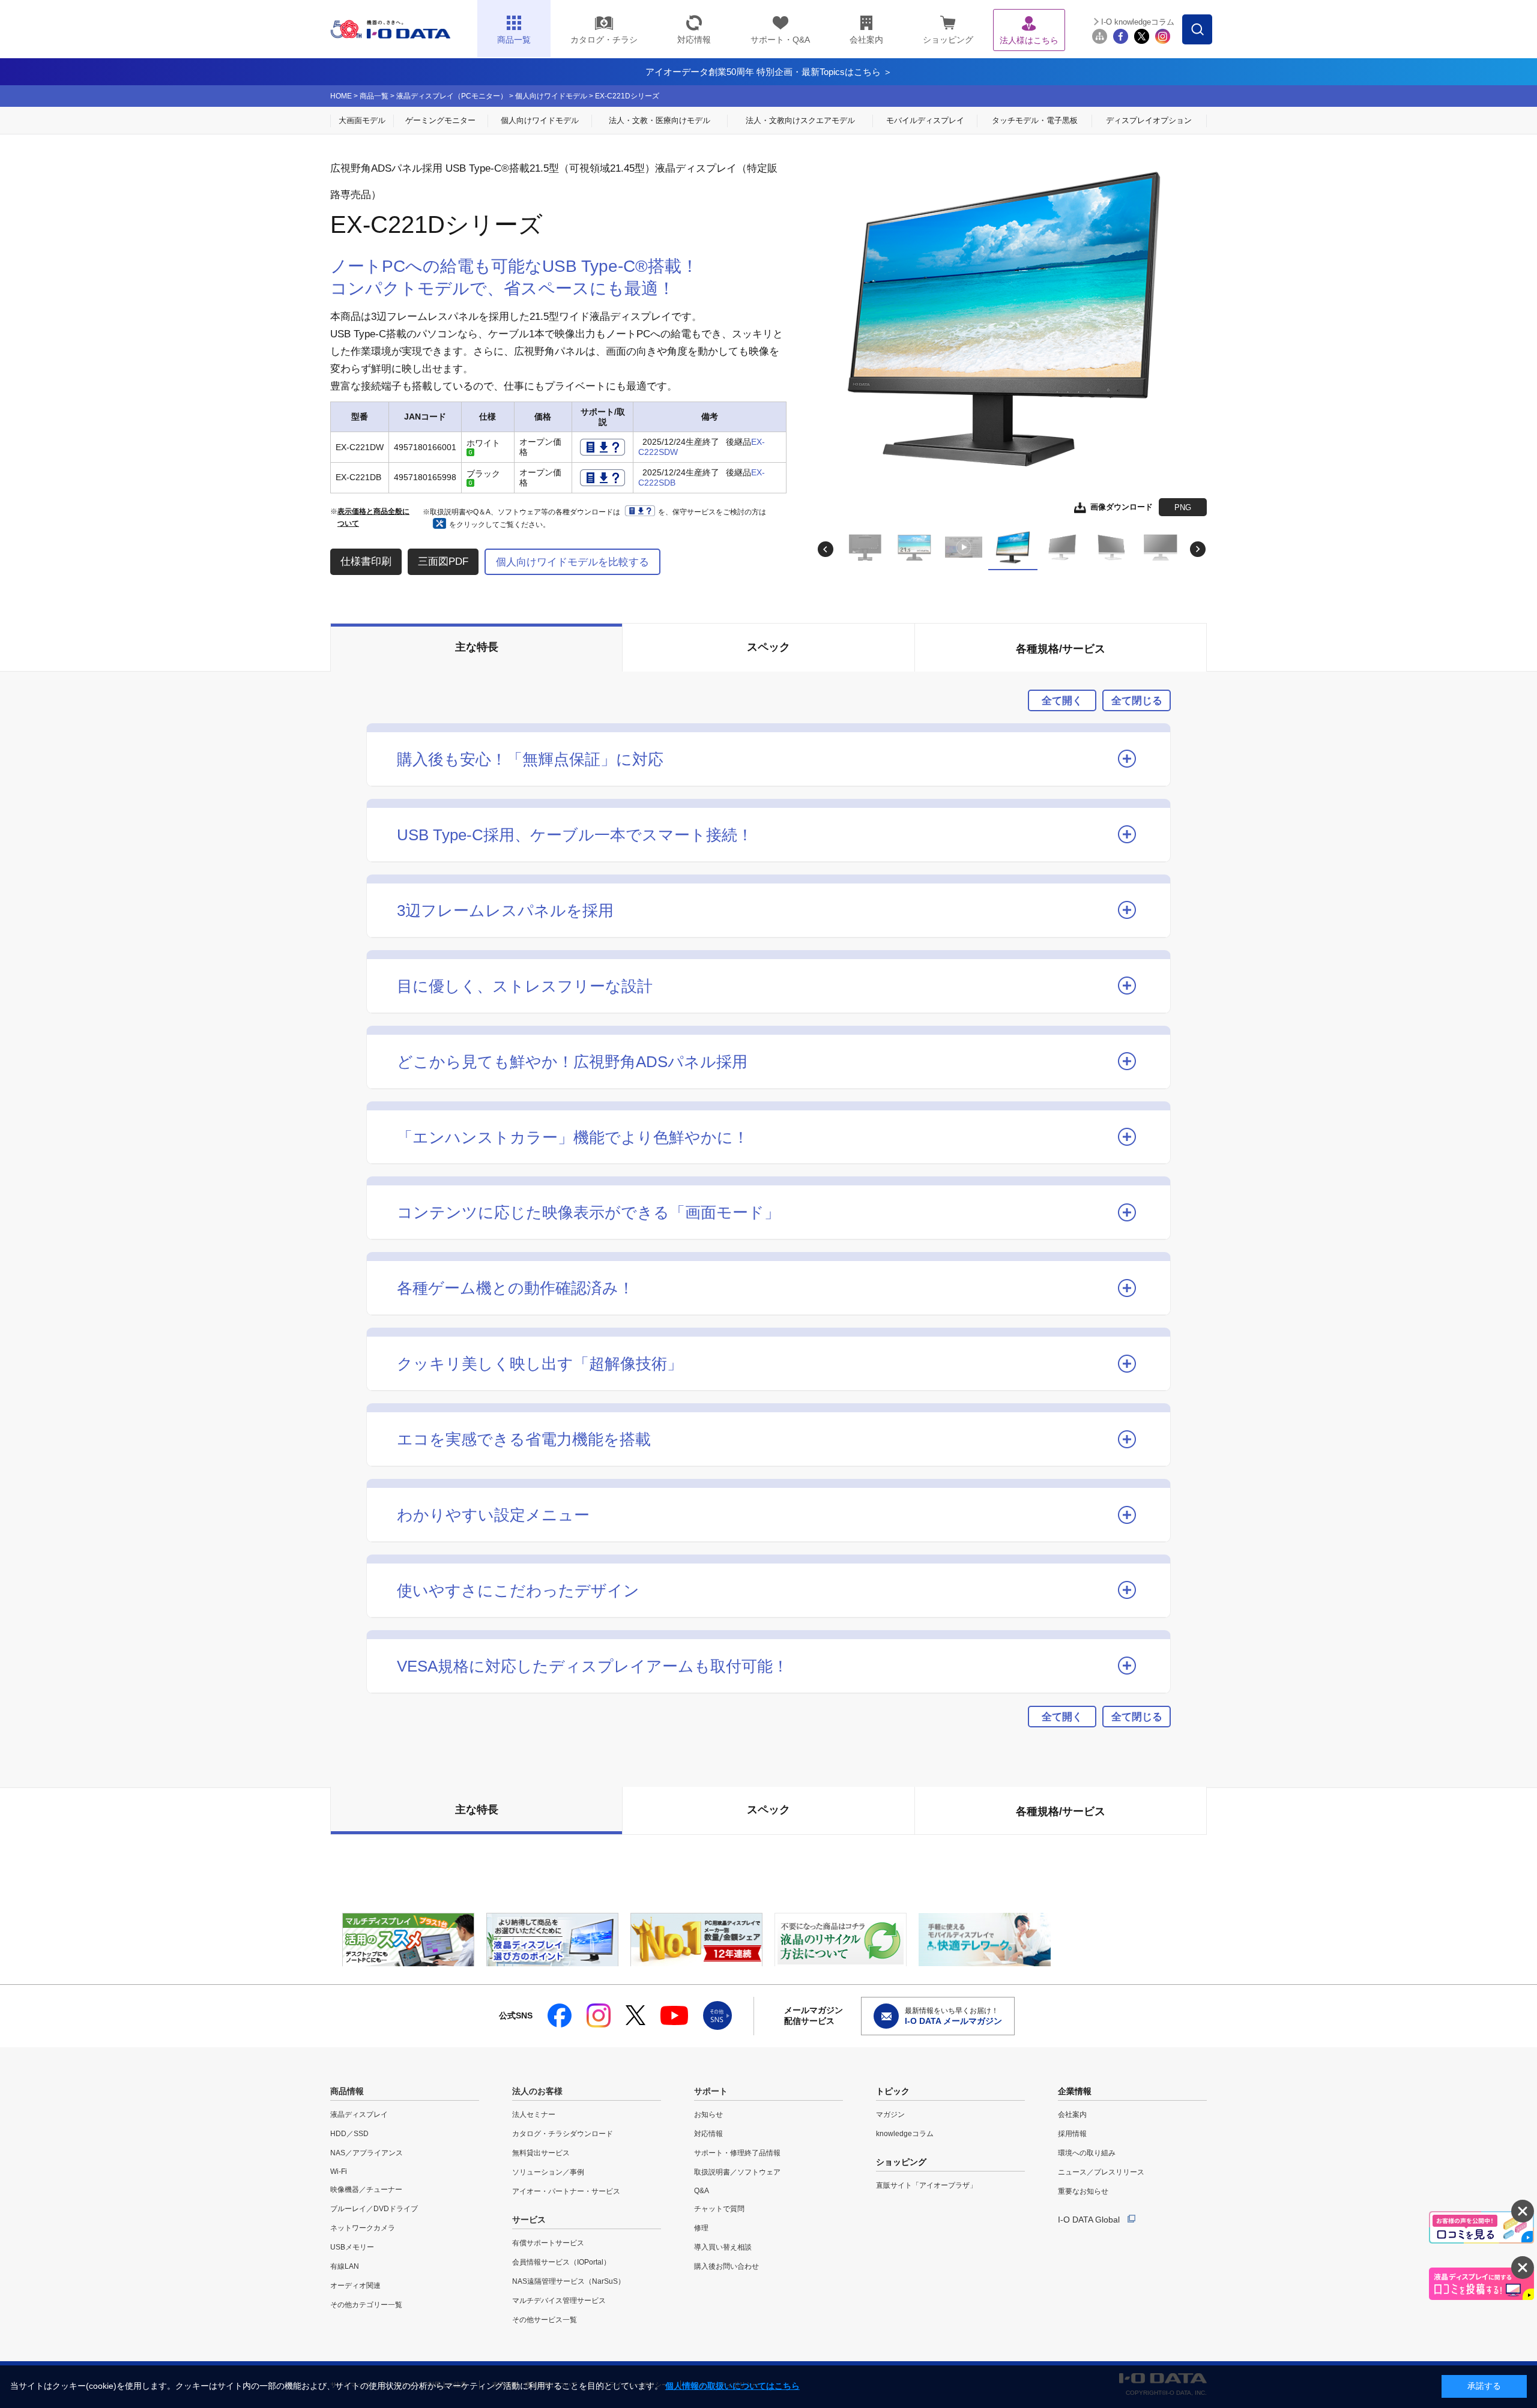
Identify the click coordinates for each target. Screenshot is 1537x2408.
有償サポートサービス (548, 2243)
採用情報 (1072, 2134)
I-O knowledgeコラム (1138, 22)
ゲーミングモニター (440, 120)
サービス (529, 2220)
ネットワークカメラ (363, 2228)
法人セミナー (534, 2115)
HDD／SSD (349, 2134)
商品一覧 (374, 96)
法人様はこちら (1029, 40)
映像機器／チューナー (366, 2190)
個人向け (540, 120)
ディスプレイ (1149, 120)
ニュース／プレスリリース (1101, 2172)
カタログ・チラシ (604, 40)
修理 (701, 2228)
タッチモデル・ (1035, 120)
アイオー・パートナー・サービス (566, 2191)
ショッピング (948, 40)
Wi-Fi (339, 2172)
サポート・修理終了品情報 (737, 2153)
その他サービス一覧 (545, 2320)
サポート (711, 2091)
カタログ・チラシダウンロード (563, 2134)
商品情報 (347, 2091)
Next (1198, 549)
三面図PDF (443, 561)
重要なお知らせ (1083, 2191)
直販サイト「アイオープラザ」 (926, 2185)
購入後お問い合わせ (726, 2266)
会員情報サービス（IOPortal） (561, 2262)
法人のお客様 (537, 2091)
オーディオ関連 (355, 2286)
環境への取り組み (1087, 2153)
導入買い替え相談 (723, 2247)
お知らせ (708, 2115)
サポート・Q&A (780, 40)
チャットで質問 (719, 2209)
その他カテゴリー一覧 (366, 2305)
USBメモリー (352, 2247)
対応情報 (694, 40)
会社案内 (866, 40)
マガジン (890, 2115)
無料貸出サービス (541, 2153)
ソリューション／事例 (548, 2172)
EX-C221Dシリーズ (627, 96)
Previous (826, 549)
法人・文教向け (800, 120)
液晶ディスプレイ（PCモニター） (452, 96)
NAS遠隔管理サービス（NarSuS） (569, 2281)
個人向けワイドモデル (551, 96)
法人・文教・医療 (660, 120)
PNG (1183, 507)
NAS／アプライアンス (367, 2153)
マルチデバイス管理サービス (559, 2301)
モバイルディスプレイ (925, 120)
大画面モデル (362, 120)
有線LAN (345, 2266)
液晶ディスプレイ (359, 2115)
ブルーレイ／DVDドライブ (374, 2209)
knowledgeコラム (905, 2134)
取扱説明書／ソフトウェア (737, 2172)
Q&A (702, 2191)
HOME (341, 96)
